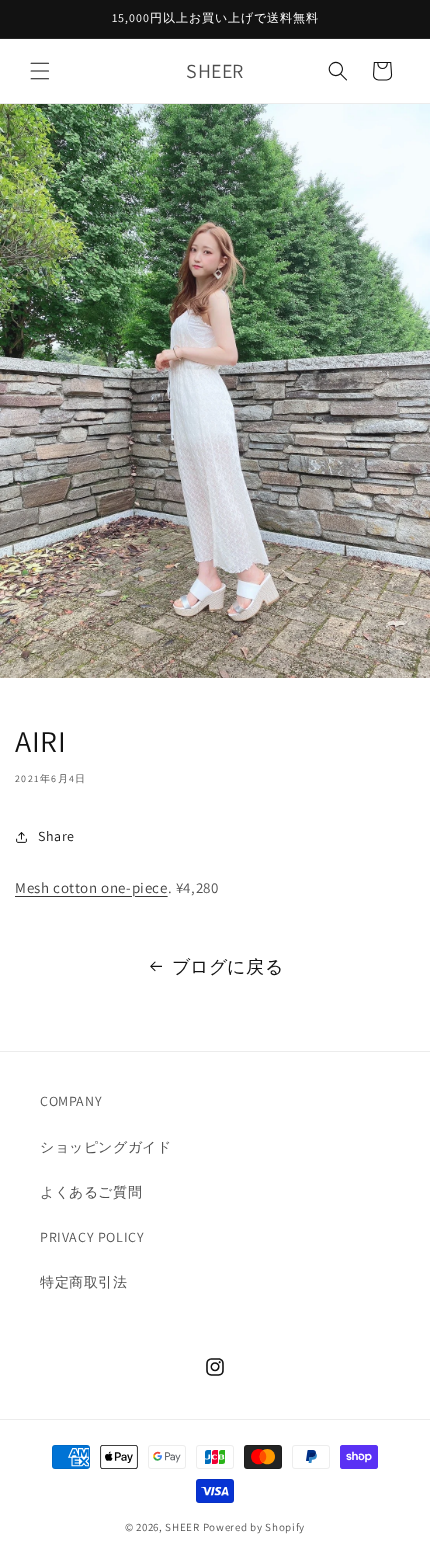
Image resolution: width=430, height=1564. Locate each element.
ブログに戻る (228, 966)
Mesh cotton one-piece (91, 887)
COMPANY (71, 1101)
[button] (40, 71)
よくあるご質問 (91, 1192)
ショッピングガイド (105, 1147)
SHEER (182, 1527)
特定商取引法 (84, 1282)
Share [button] (56, 836)
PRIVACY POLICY (92, 1237)
